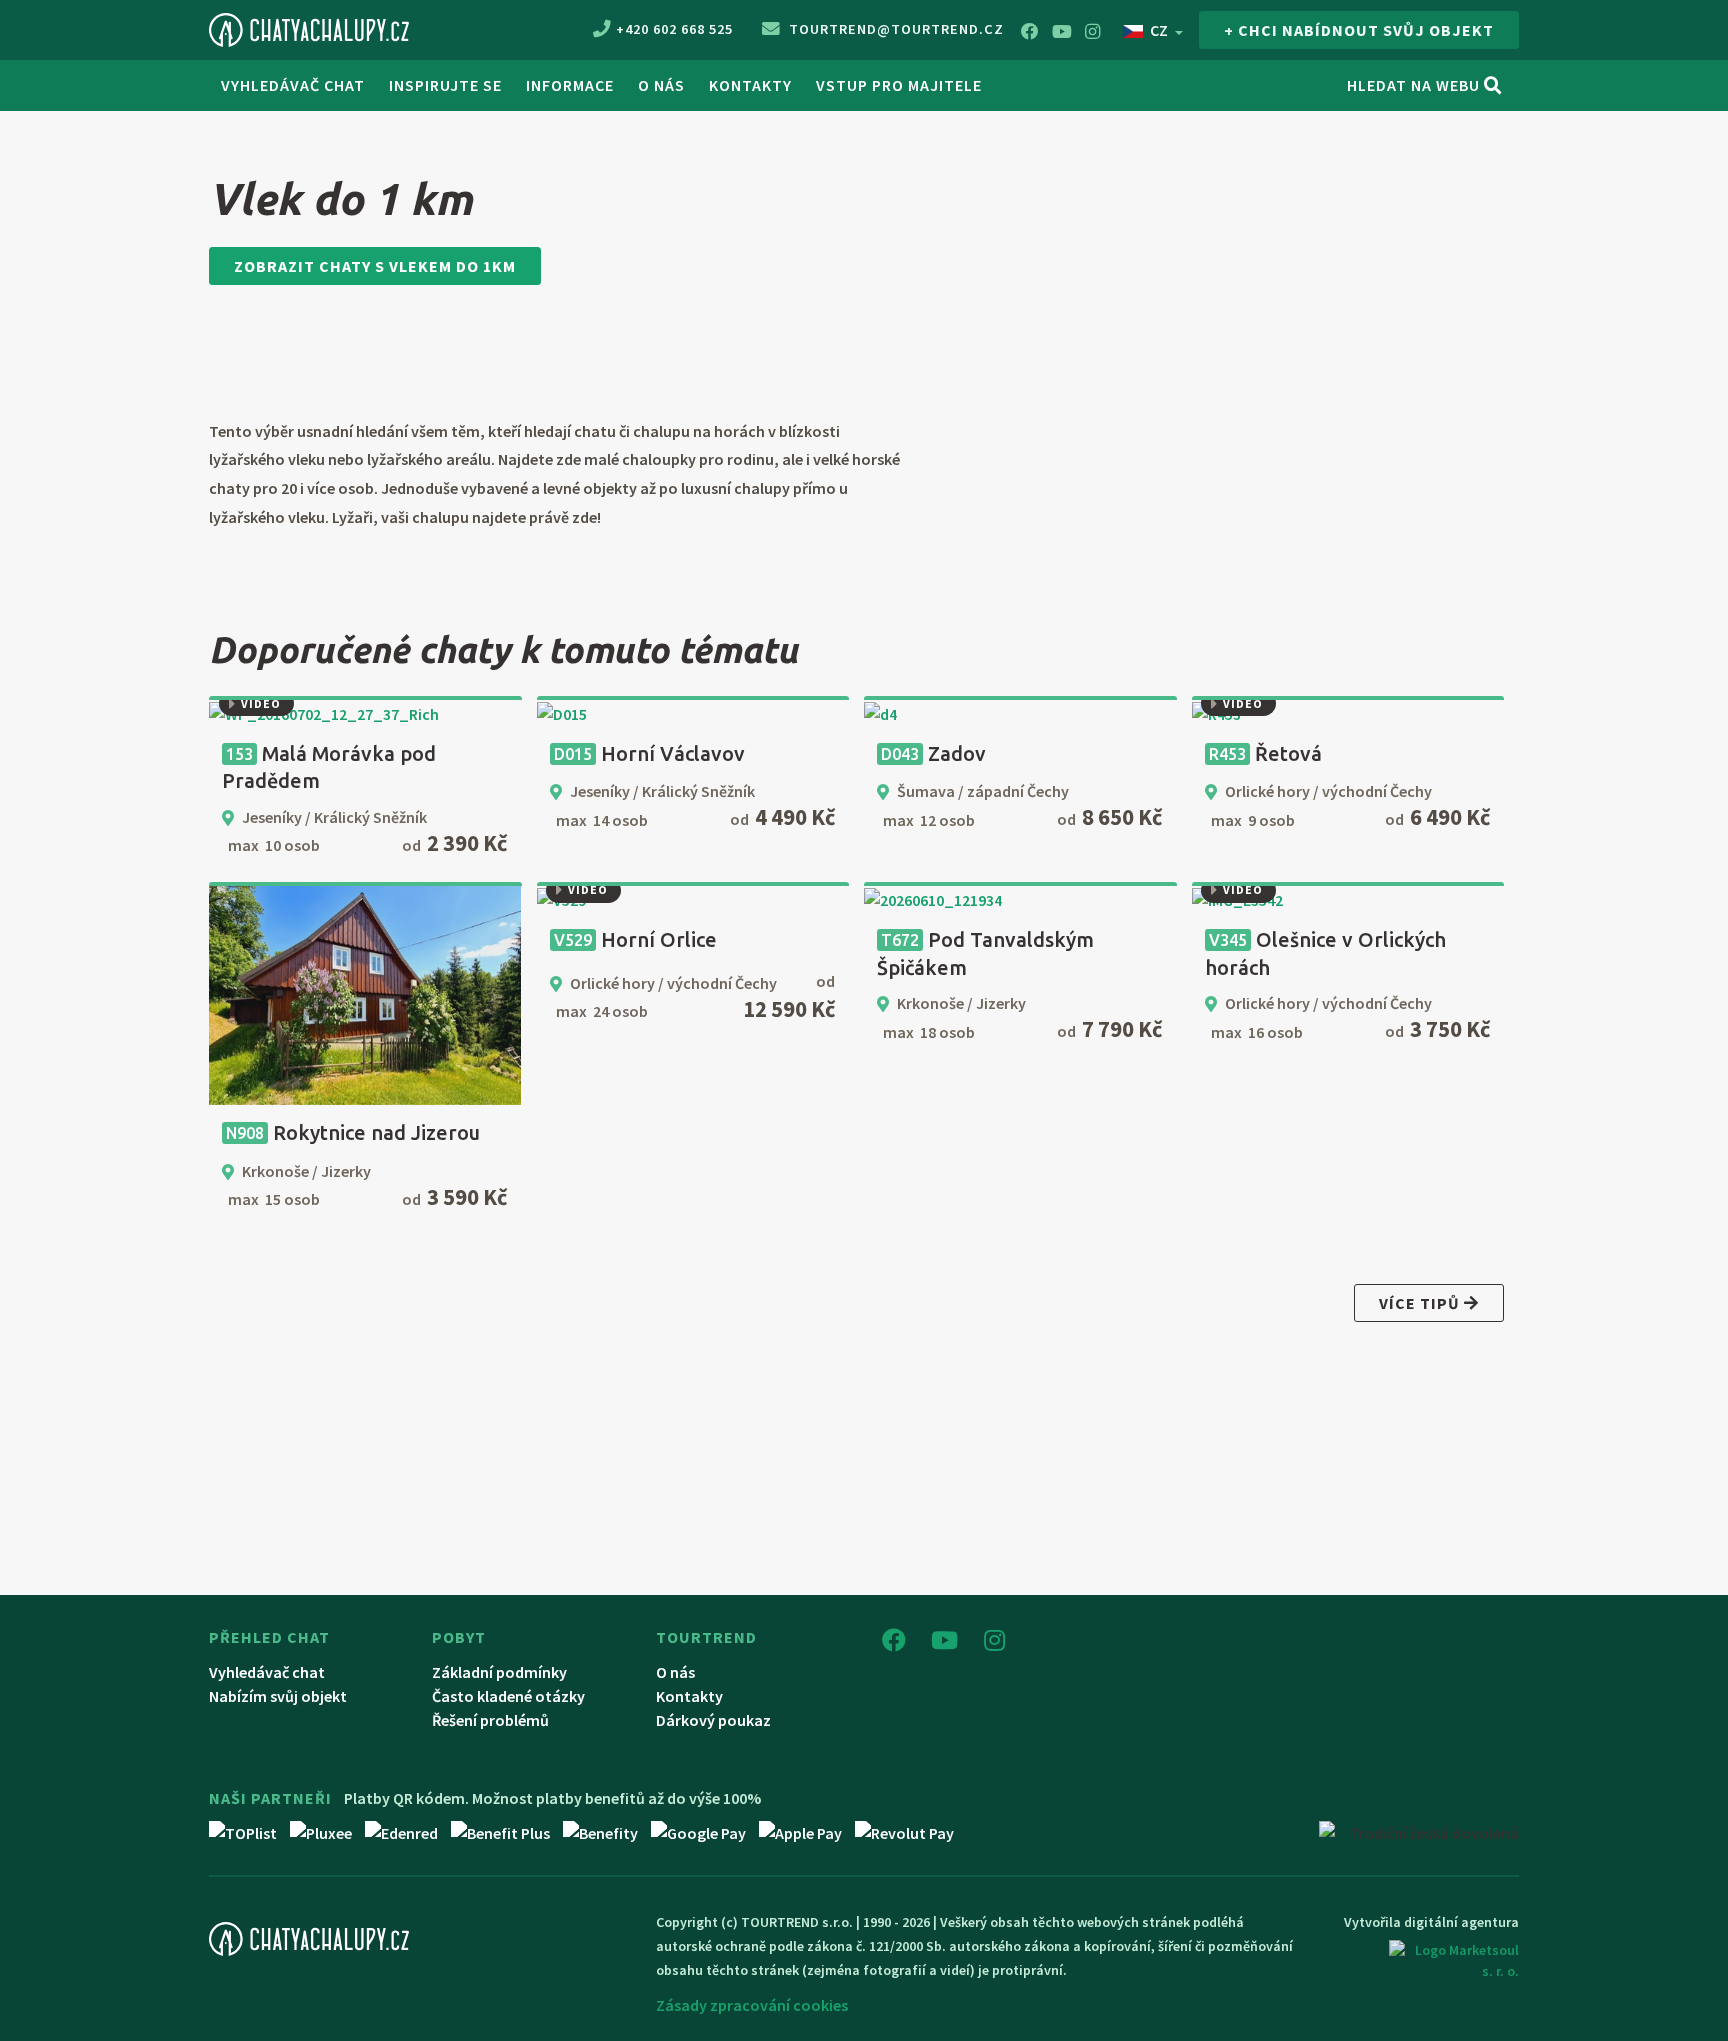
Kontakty (750, 85)
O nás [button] (661, 85)
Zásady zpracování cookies (752, 2005)
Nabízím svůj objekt (278, 1696)
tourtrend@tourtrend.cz (894, 29)
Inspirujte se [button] (445, 85)
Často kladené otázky (508, 1696)
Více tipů (1421, 1303)
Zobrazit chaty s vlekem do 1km (375, 266)
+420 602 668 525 (674, 29)
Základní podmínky (499, 1672)
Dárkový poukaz (713, 1720)
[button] (232, 713)
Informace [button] (570, 85)
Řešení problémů (490, 1720)
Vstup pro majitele (899, 85)
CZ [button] (1159, 30)
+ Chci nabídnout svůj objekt (1359, 30)
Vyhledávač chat (293, 85)
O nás (675, 1672)
